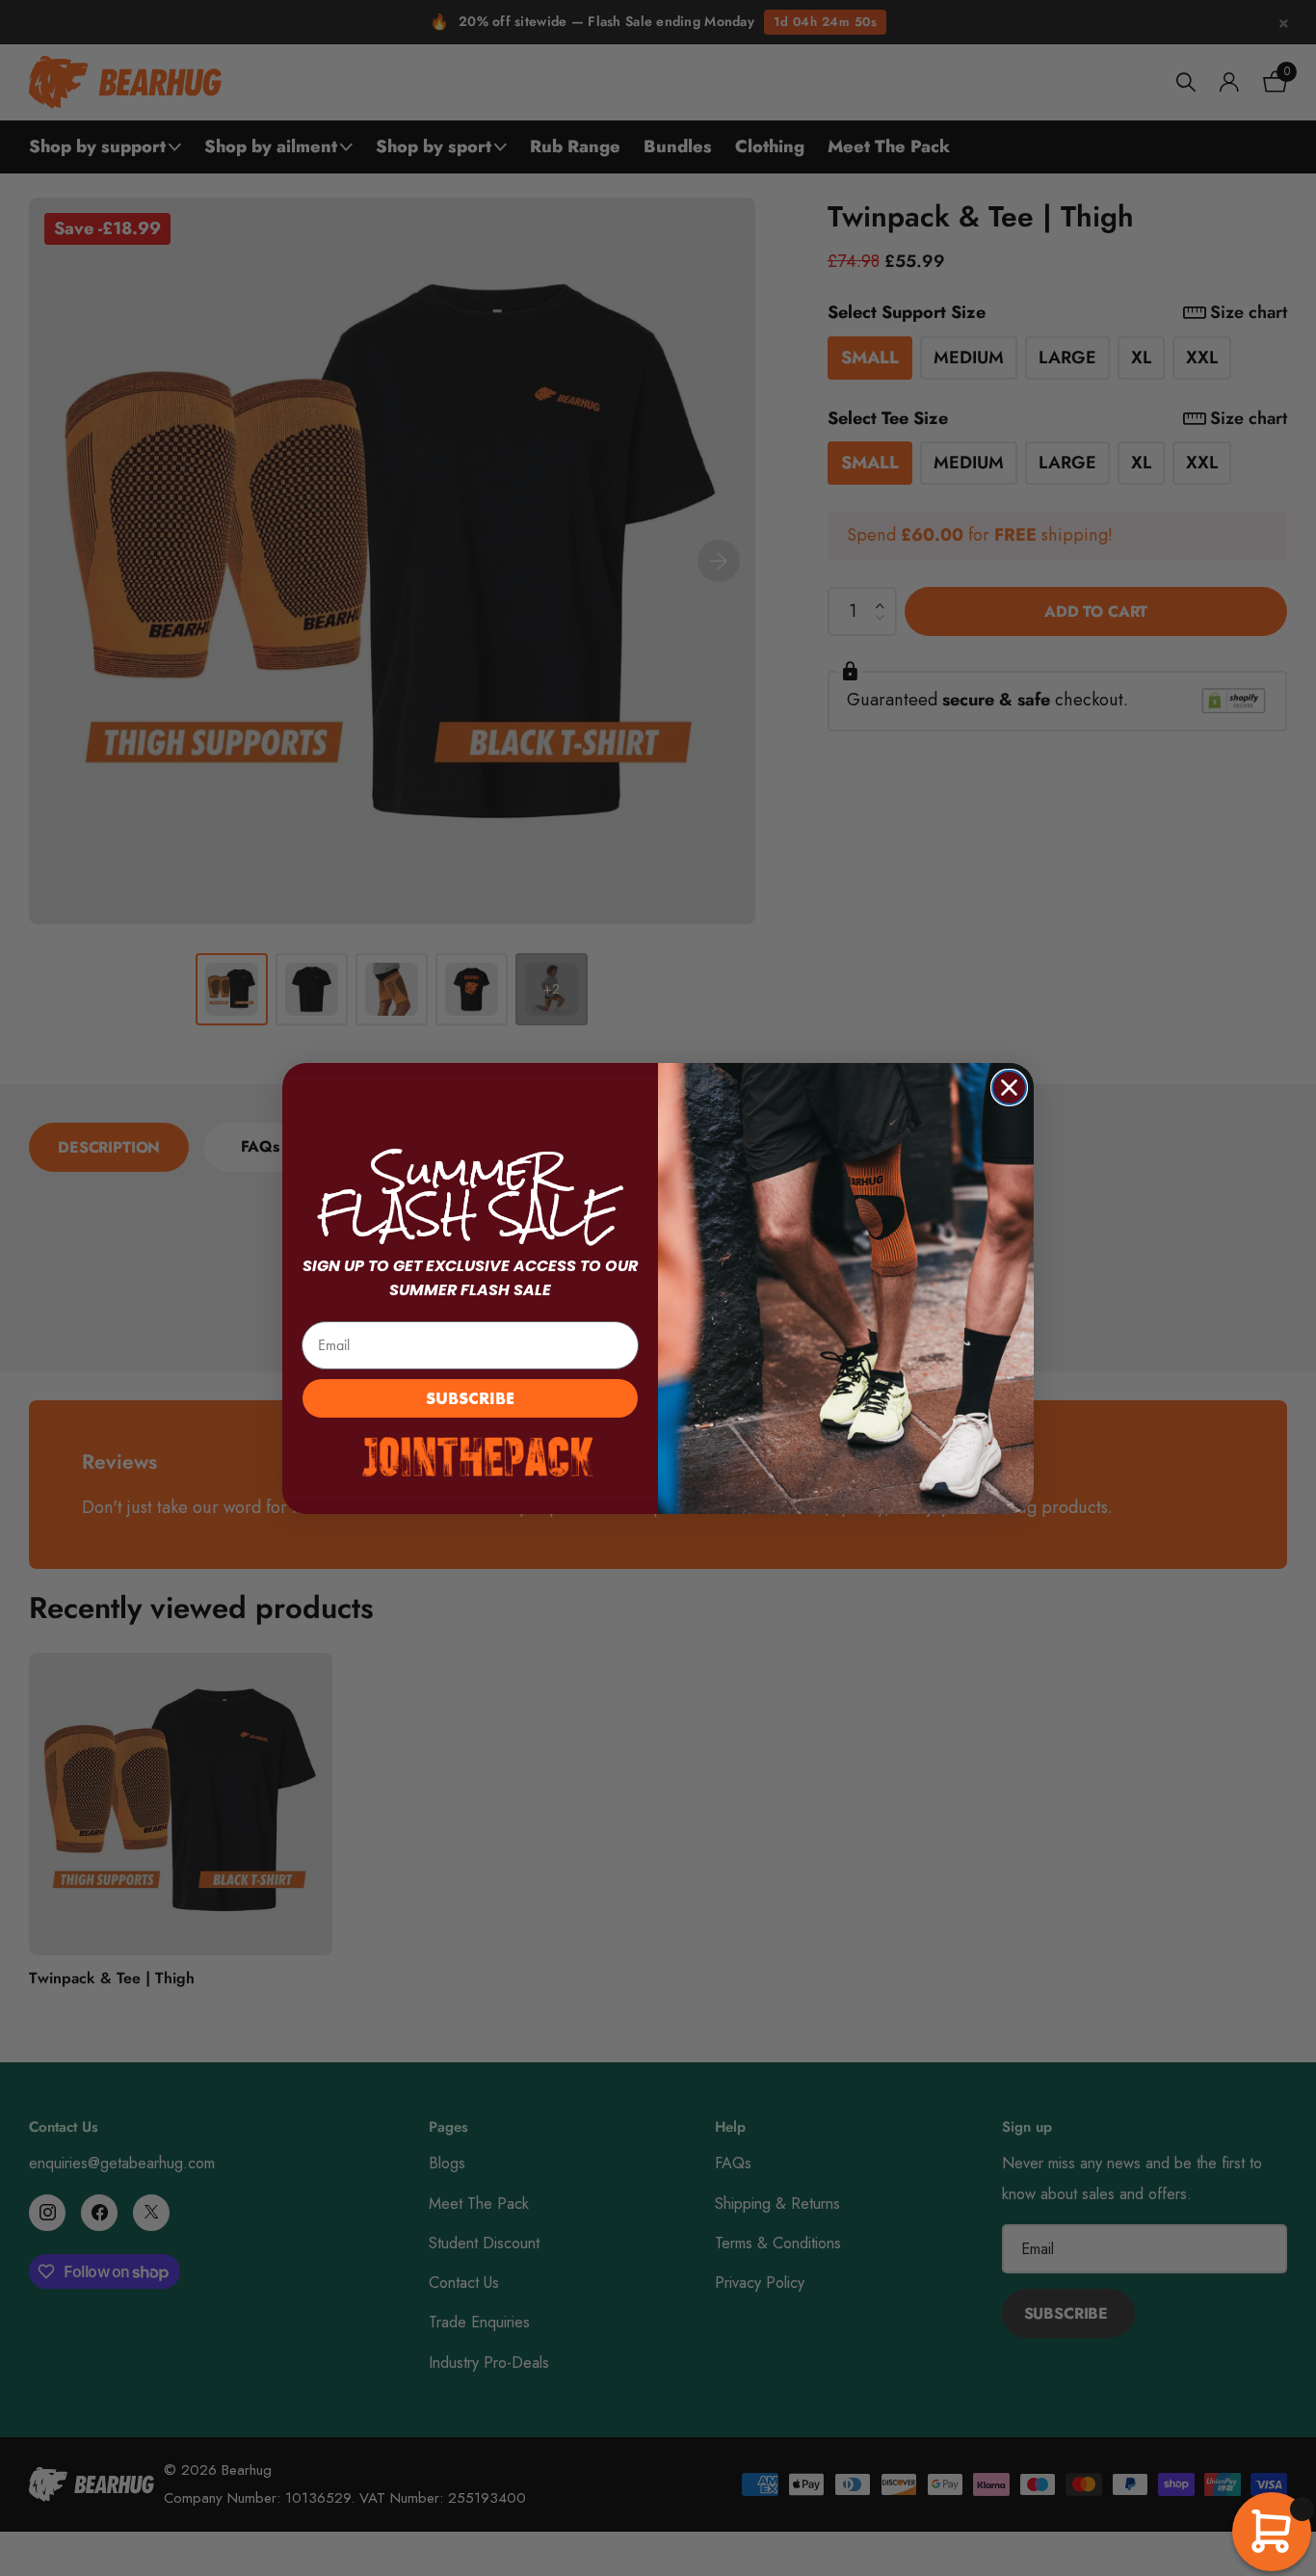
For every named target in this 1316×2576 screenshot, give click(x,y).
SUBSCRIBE (470, 1398)
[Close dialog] (1009, 1088)
